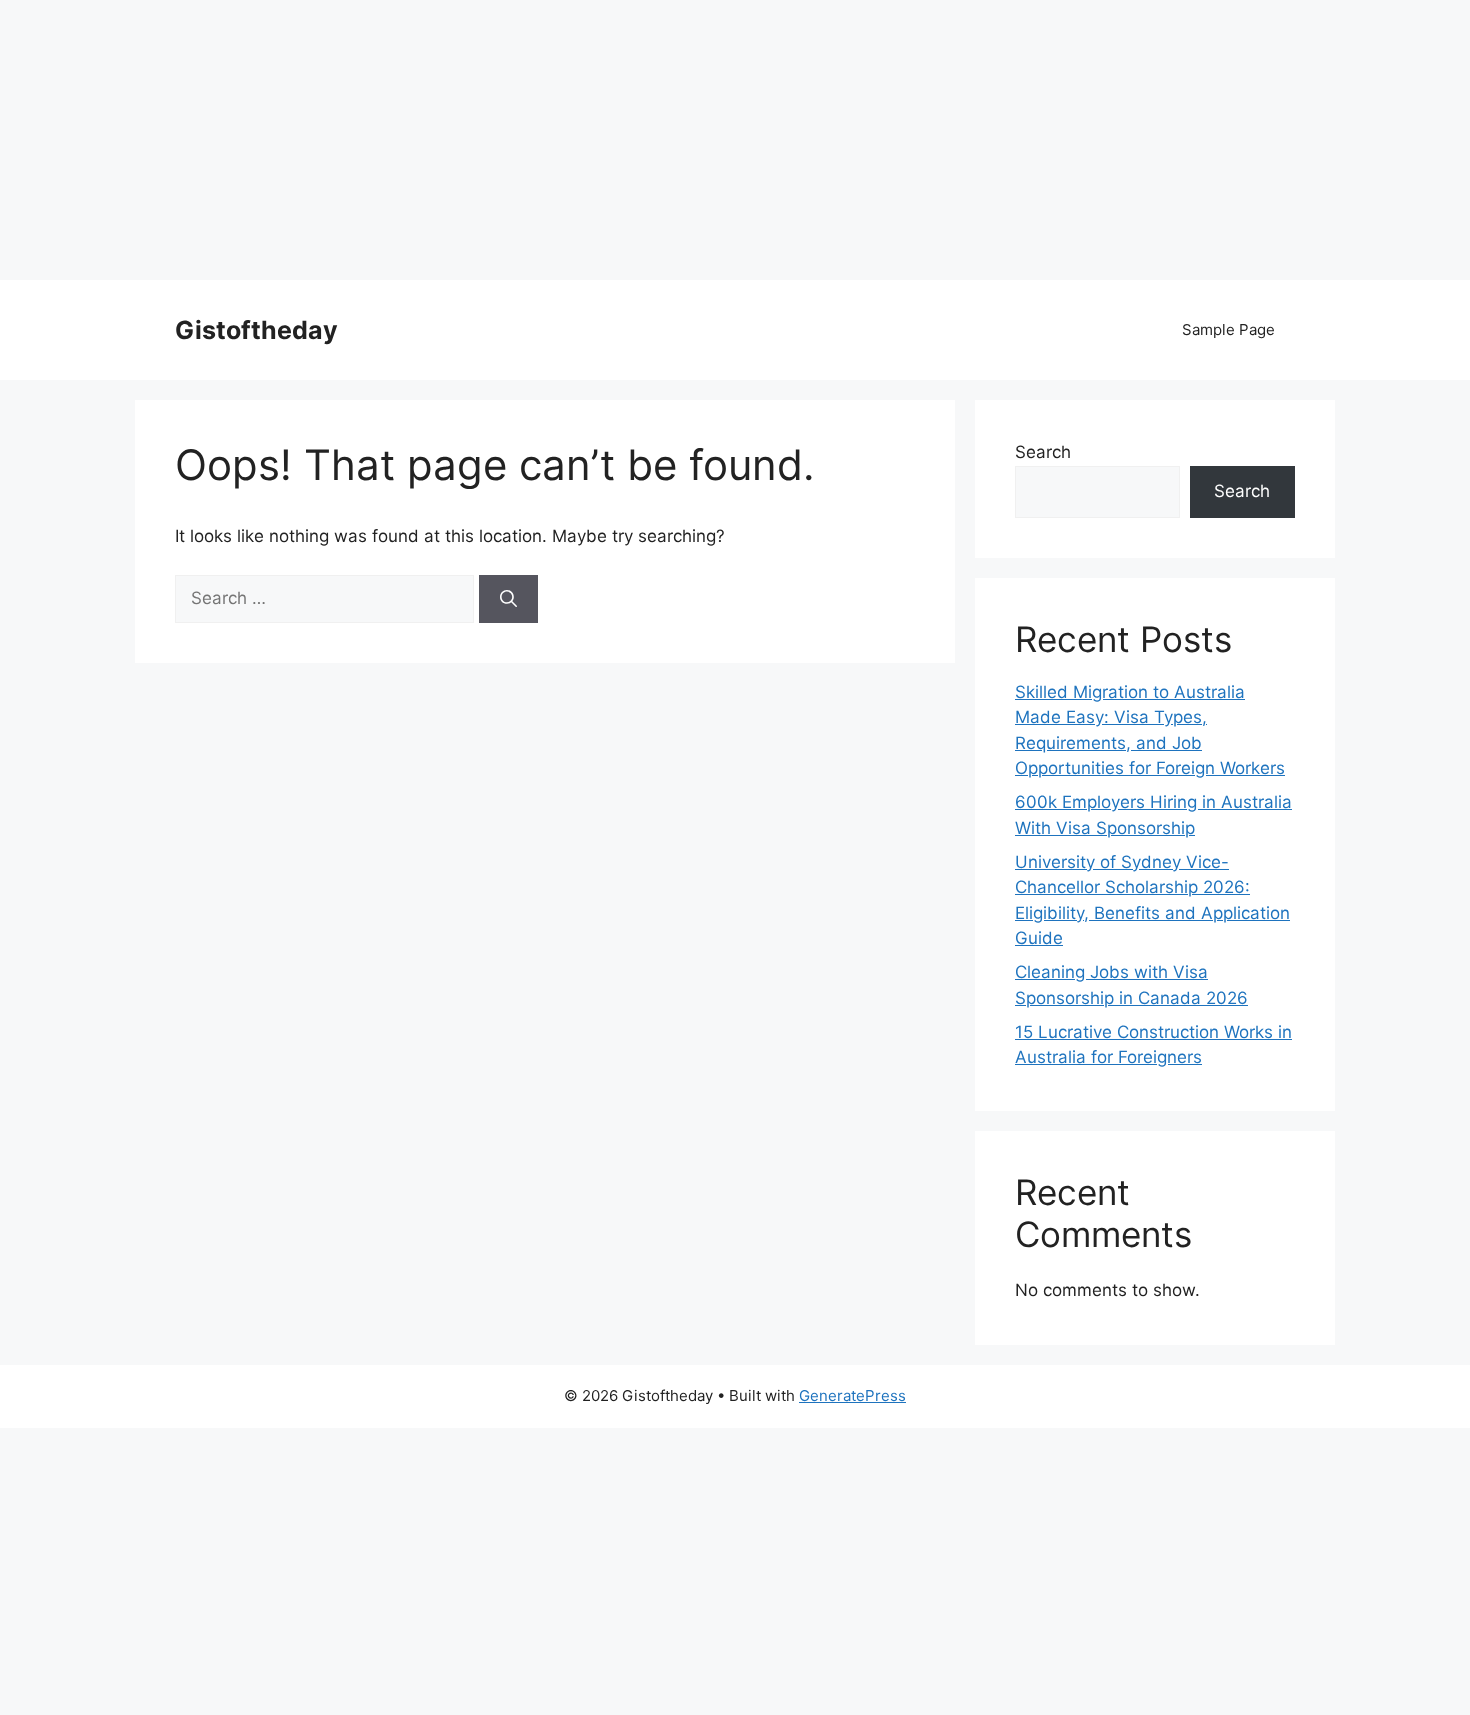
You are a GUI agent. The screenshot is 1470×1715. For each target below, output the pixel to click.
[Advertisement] (600, 140)
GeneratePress (852, 1395)
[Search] (508, 599)
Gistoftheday (256, 330)
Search (1043, 452)
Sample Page (1228, 329)
